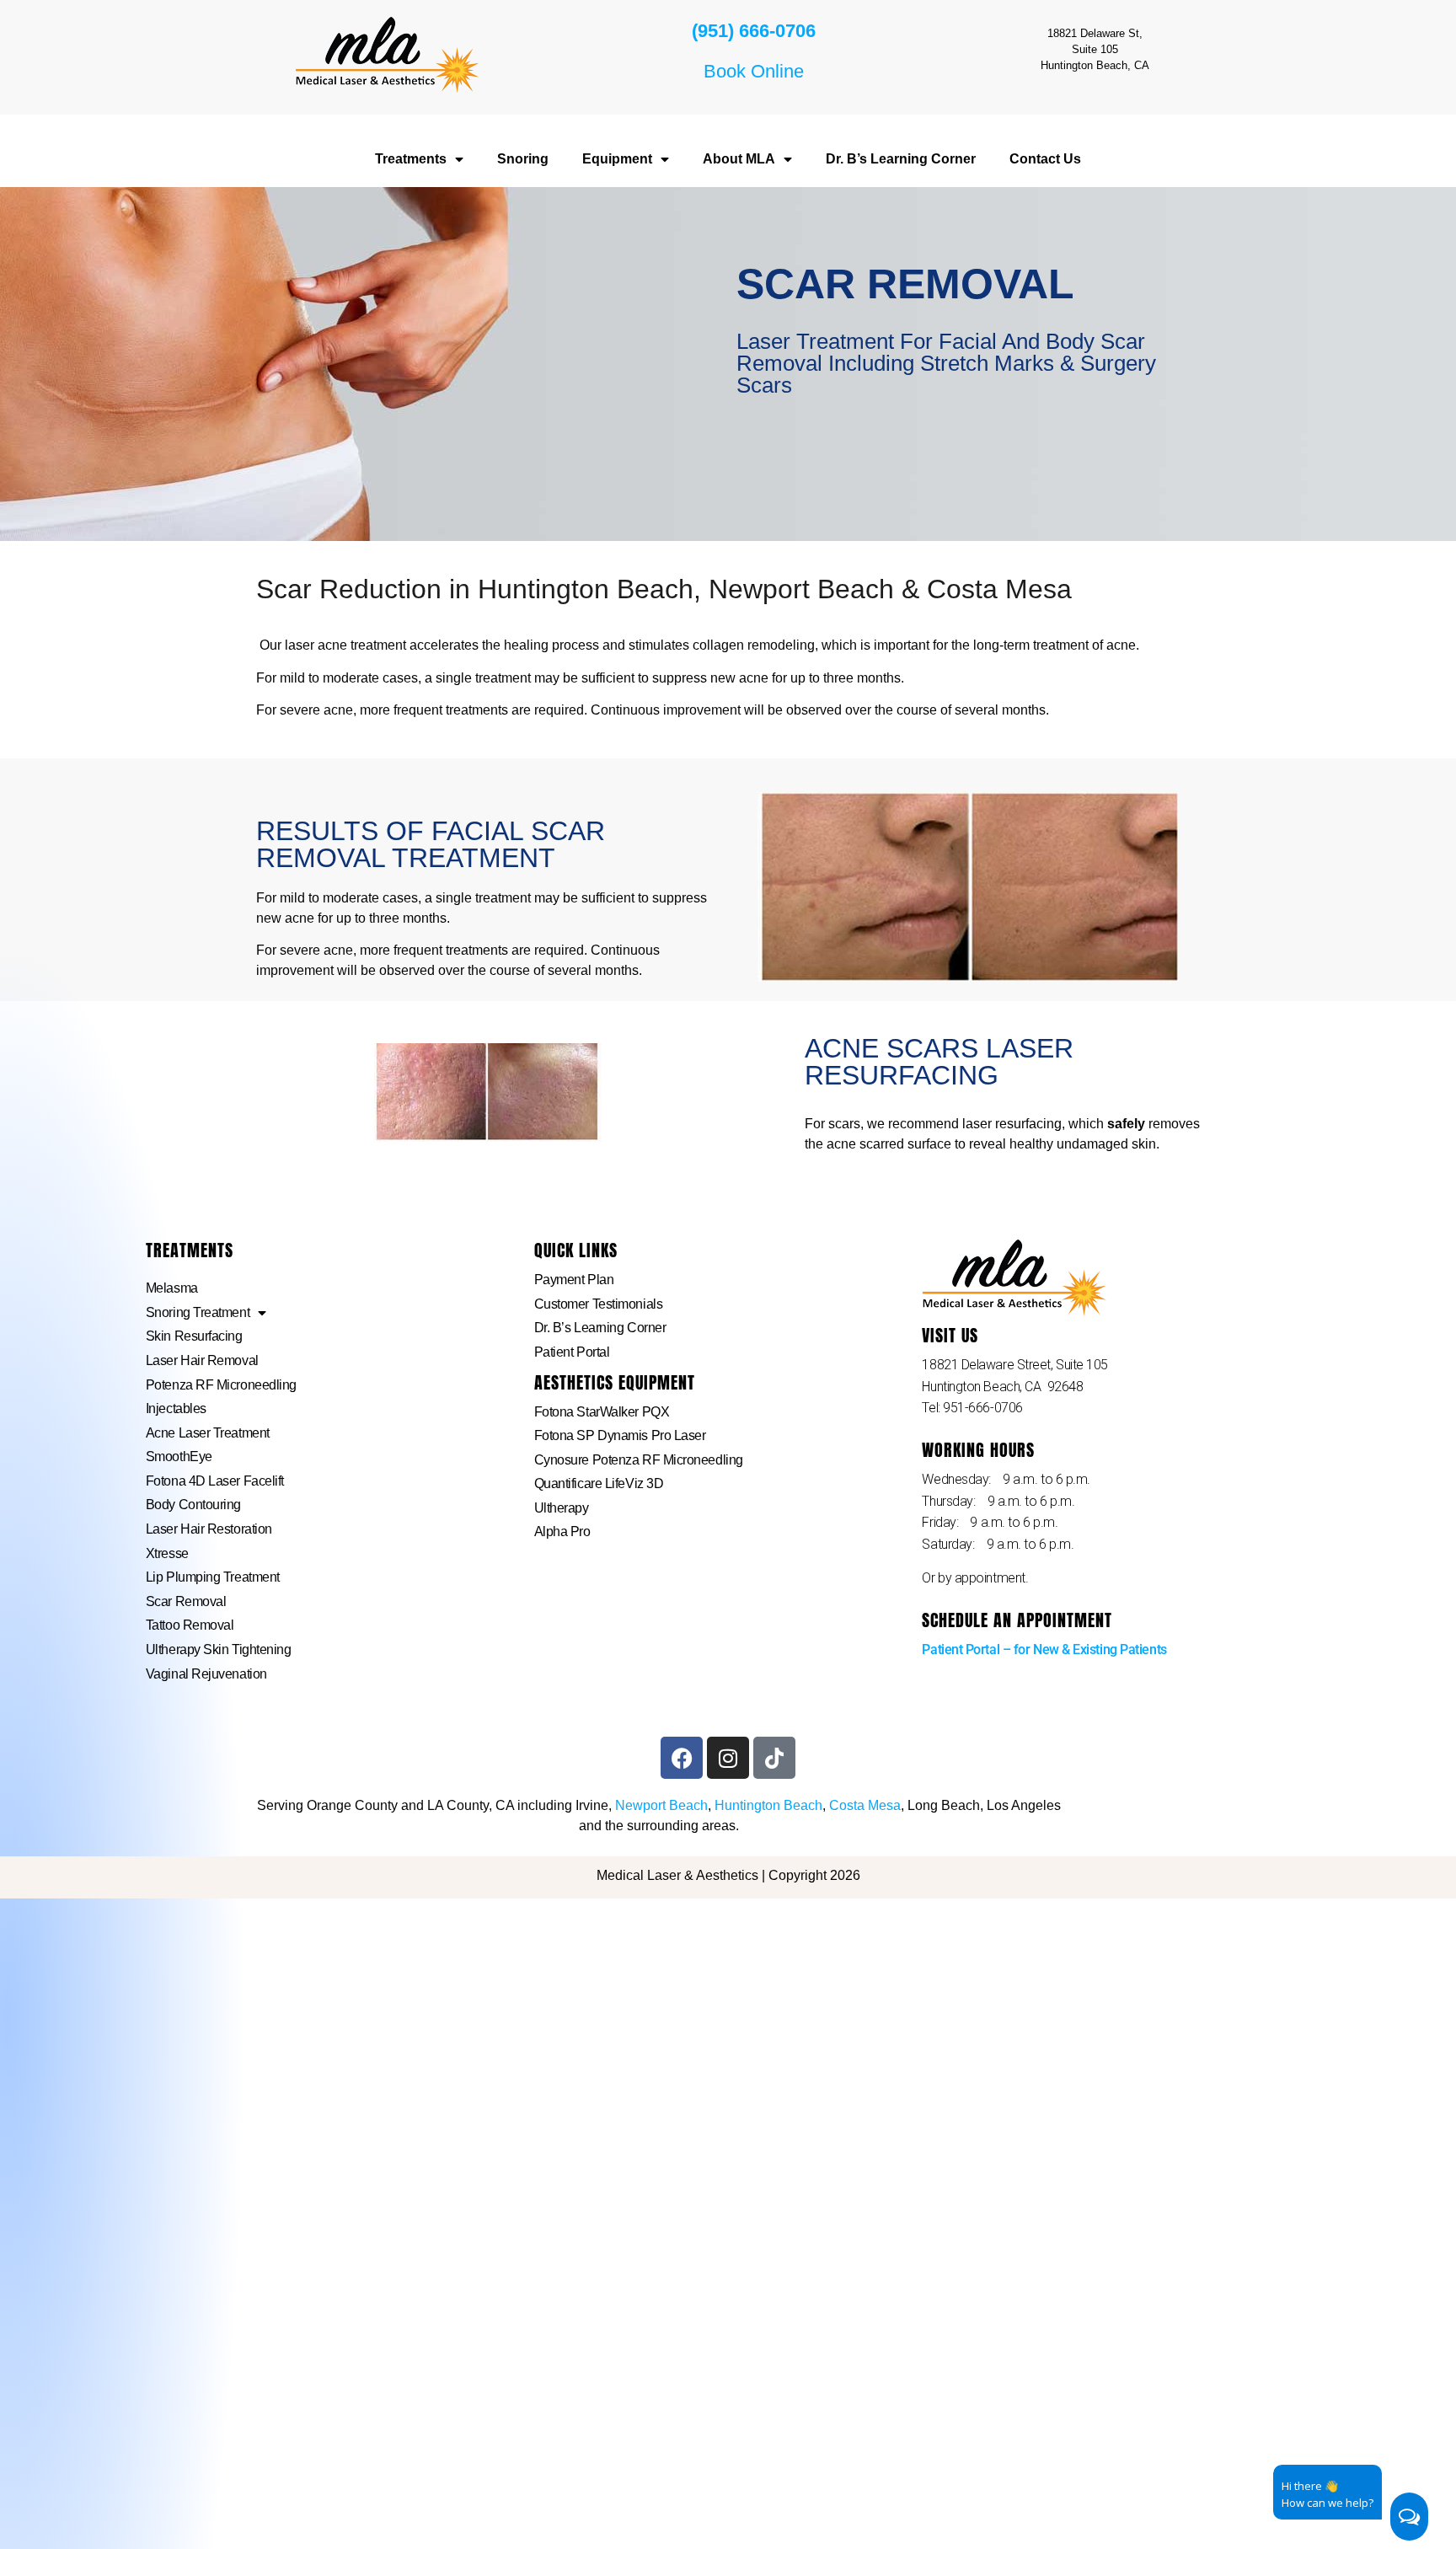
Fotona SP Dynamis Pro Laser (620, 1435)
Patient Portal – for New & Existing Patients (1044, 1649)
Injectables (176, 1408)
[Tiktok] (774, 1758)
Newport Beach (661, 1805)
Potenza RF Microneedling (221, 1385)
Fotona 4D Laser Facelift (215, 1481)
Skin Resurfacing (194, 1336)
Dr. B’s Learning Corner (901, 159)
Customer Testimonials (599, 1304)
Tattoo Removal (190, 1625)
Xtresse (167, 1553)
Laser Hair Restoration (209, 1529)
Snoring (523, 159)
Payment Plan (574, 1280)
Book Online (754, 71)
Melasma (172, 1288)
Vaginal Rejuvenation (206, 1674)
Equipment (617, 159)
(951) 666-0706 (754, 31)
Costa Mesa (865, 1805)
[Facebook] (682, 1758)
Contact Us (1045, 159)
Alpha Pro (562, 1532)
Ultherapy (562, 1508)
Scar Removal (186, 1601)
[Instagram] (728, 1758)
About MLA (739, 159)
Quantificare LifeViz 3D (599, 1483)
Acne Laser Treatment (208, 1433)
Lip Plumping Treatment (213, 1577)
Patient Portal (572, 1352)
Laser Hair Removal (202, 1360)
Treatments (411, 159)
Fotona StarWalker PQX (602, 1412)
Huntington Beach (768, 1805)
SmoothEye (179, 1457)
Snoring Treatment (198, 1312)
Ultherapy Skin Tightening (219, 1649)
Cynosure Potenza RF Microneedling (639, 1460)
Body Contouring (193, 1505)
